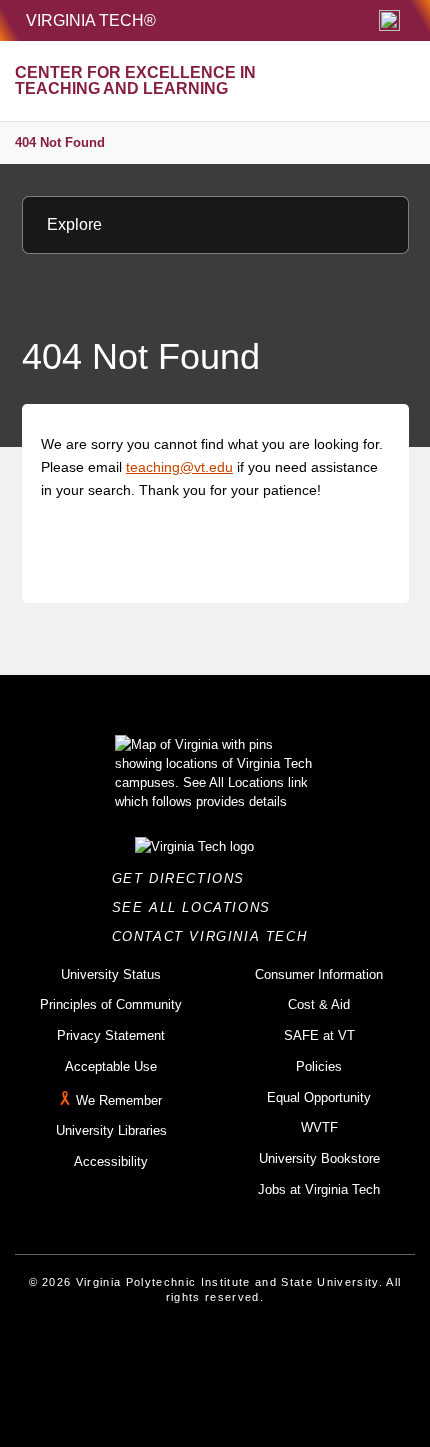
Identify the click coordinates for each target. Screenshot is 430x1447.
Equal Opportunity (319, 1097)
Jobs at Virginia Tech (319, 1189)
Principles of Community (111, 1004)
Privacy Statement (111, 1035)
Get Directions (184, 878)
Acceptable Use (111, 1066)
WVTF (319, 1127)
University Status (111, 974)
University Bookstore (319, 1158)
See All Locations (197, 907)
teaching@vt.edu (179, 467)
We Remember (119, 1100)
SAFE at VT (319, 1035)
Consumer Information (319, 974)
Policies (319, 1066)
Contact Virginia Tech (215, 936)
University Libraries (111, 1130)
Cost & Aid (319, 1004)
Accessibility (111, 1161)
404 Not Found (60, 142)
